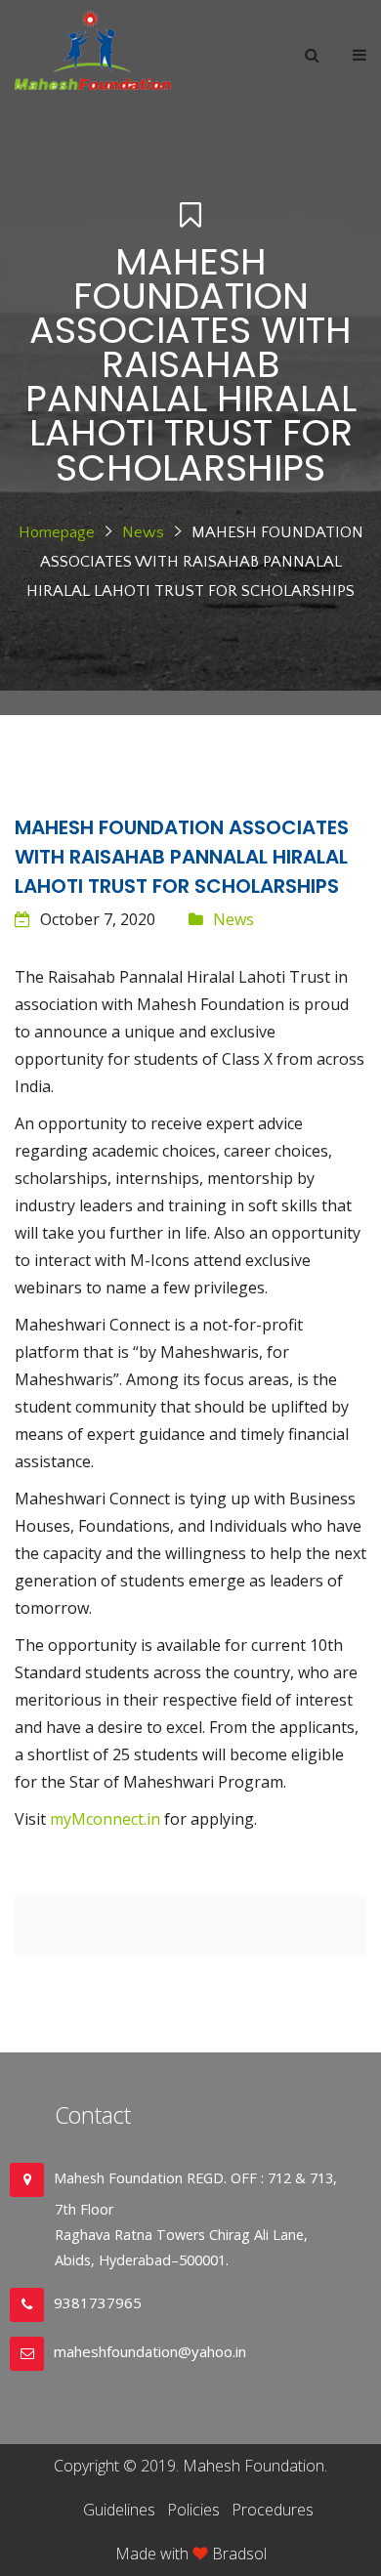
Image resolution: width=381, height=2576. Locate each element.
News (143, 532)
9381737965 (98, 2302)
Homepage (57, 532)
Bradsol (239, 2554)
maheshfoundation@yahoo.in (150, 2351)
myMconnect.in (105, 1819)
